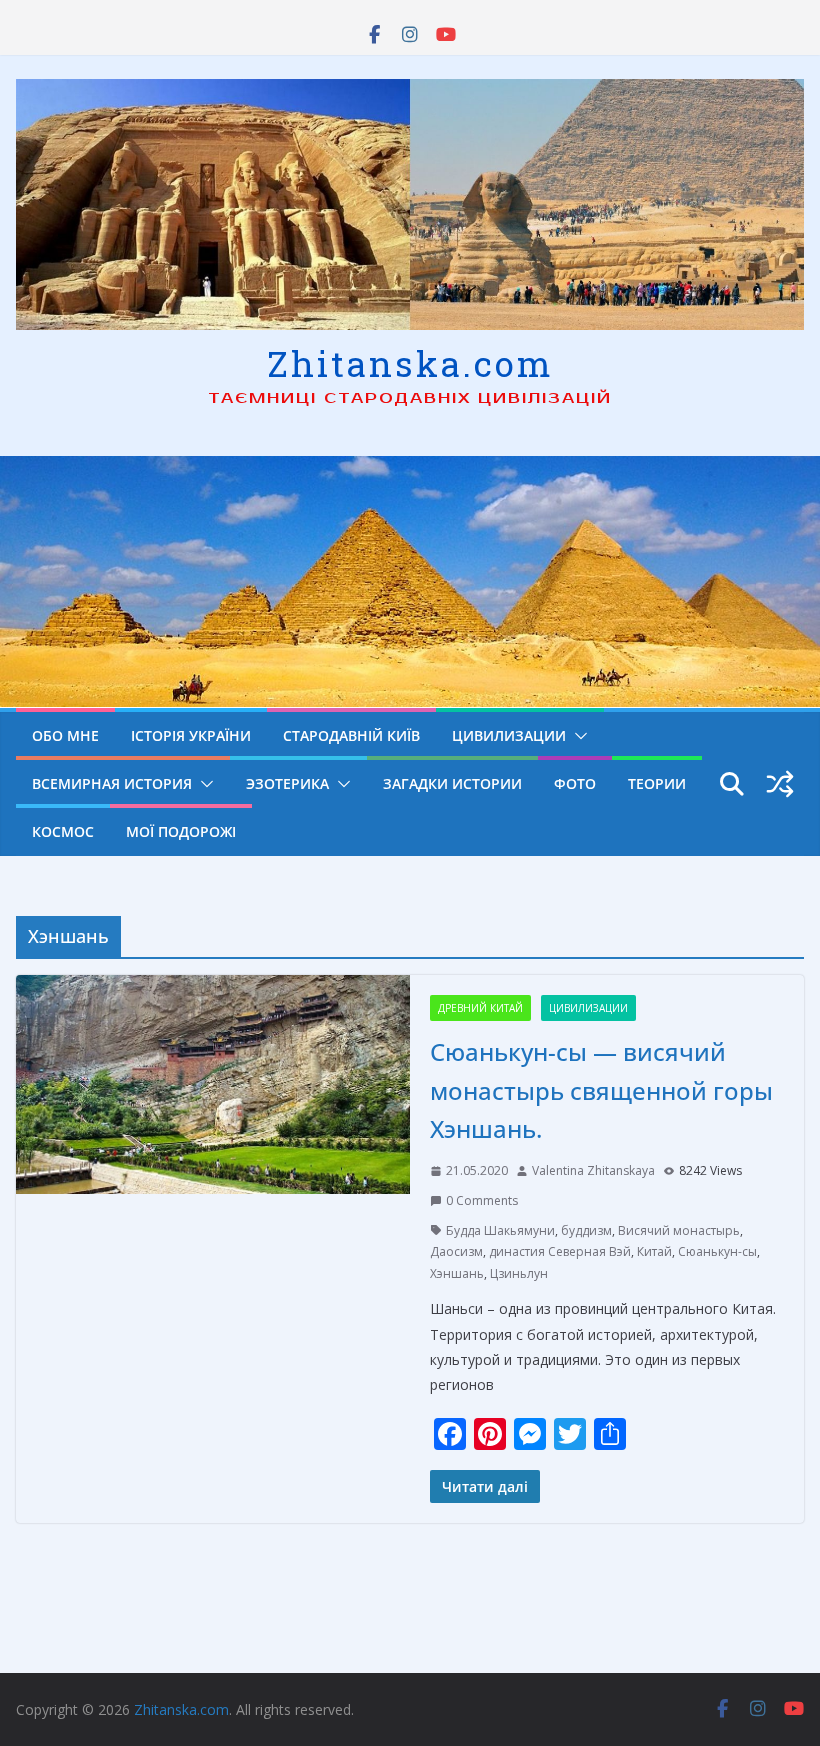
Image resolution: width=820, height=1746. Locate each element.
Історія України (191, 735)
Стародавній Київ (351, 735)
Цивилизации (509, 735)
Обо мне (65, 735)
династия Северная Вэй (560, 1251)
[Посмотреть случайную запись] (780, 784)
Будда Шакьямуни (500, 1230)
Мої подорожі (181, 831)
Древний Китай (480, 1008)
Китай (654, 1251)
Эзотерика (287, 783)
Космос (63, 831)
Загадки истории (452, 783)
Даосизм (456, 1251)
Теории (657, 783)
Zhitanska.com (410, 363)
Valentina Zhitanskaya (593, 1170)
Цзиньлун (519, 1273)
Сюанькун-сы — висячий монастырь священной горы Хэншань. (601, 1090)
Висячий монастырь (679, 1230)
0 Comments (482, 1200)
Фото (575, 783)
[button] (577, 736)
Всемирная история (112, 783)
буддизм (586, 1230)
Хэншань (457, 1273)
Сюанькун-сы (717, 1251)
